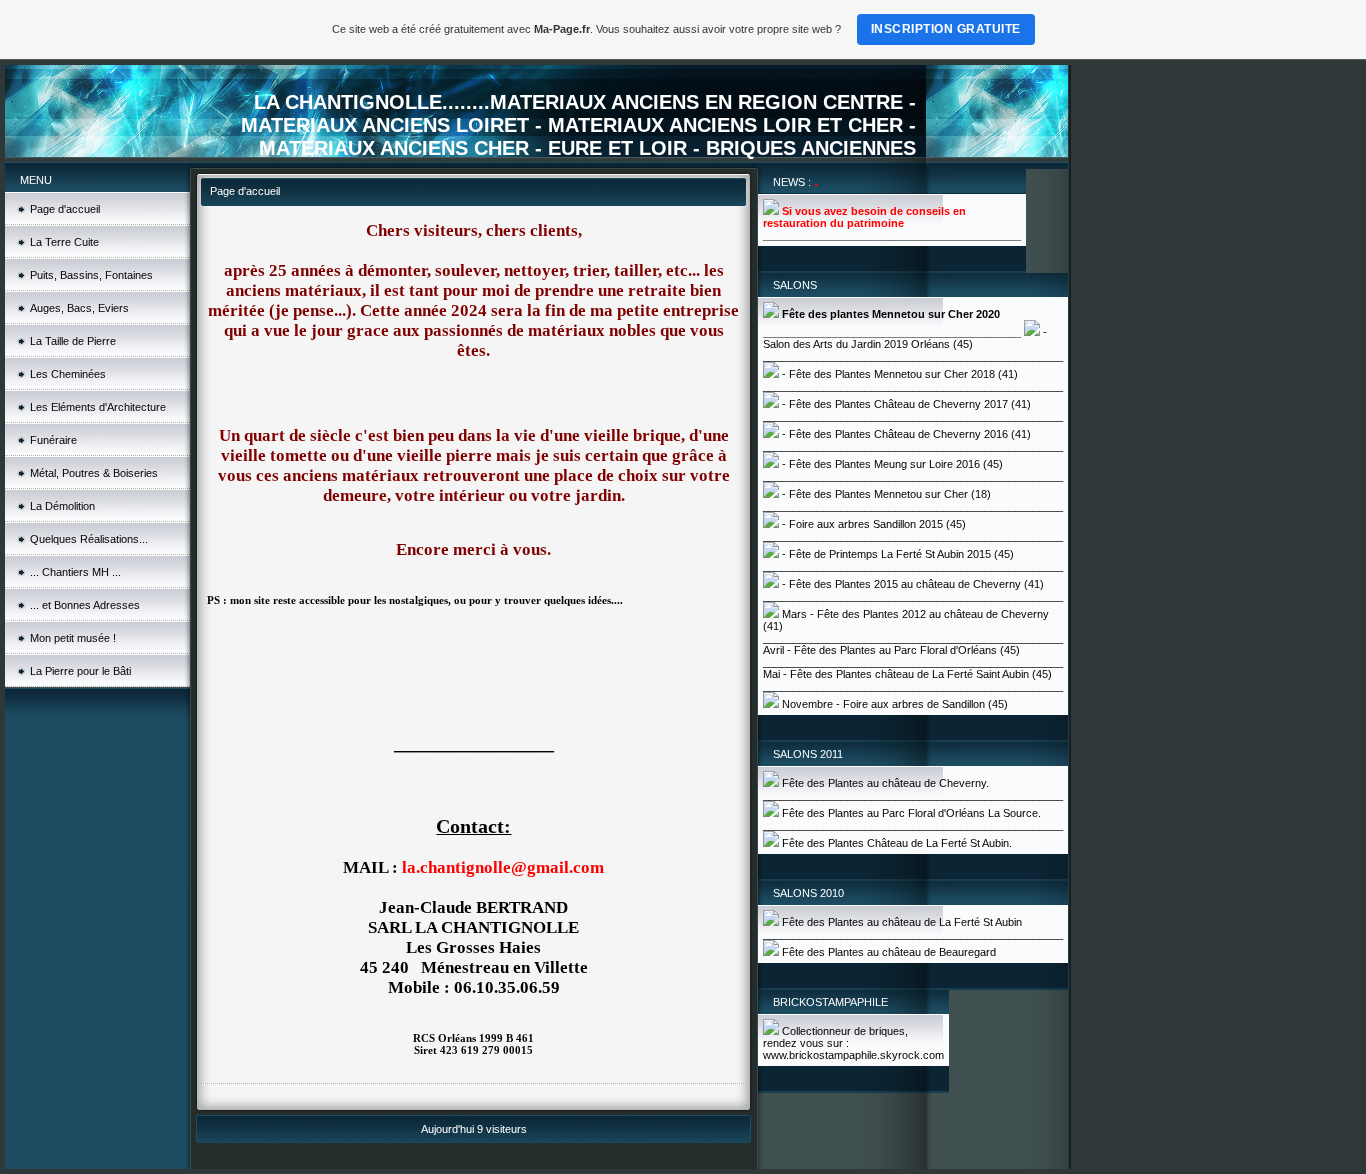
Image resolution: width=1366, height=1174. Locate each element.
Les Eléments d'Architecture (98, 407)
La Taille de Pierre (73, 341)
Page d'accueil (65, 209)
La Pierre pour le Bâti (80, 671)
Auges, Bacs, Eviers (79, 308)
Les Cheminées (68, 374)
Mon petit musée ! (73, 638)
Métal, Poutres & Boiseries (94, 473)
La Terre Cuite (64, 242)
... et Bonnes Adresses (85, 605)
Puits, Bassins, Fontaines (91, 275)
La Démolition (62, 506)
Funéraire (53, 440)
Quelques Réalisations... (89, 539)
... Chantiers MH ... (75, 572)
